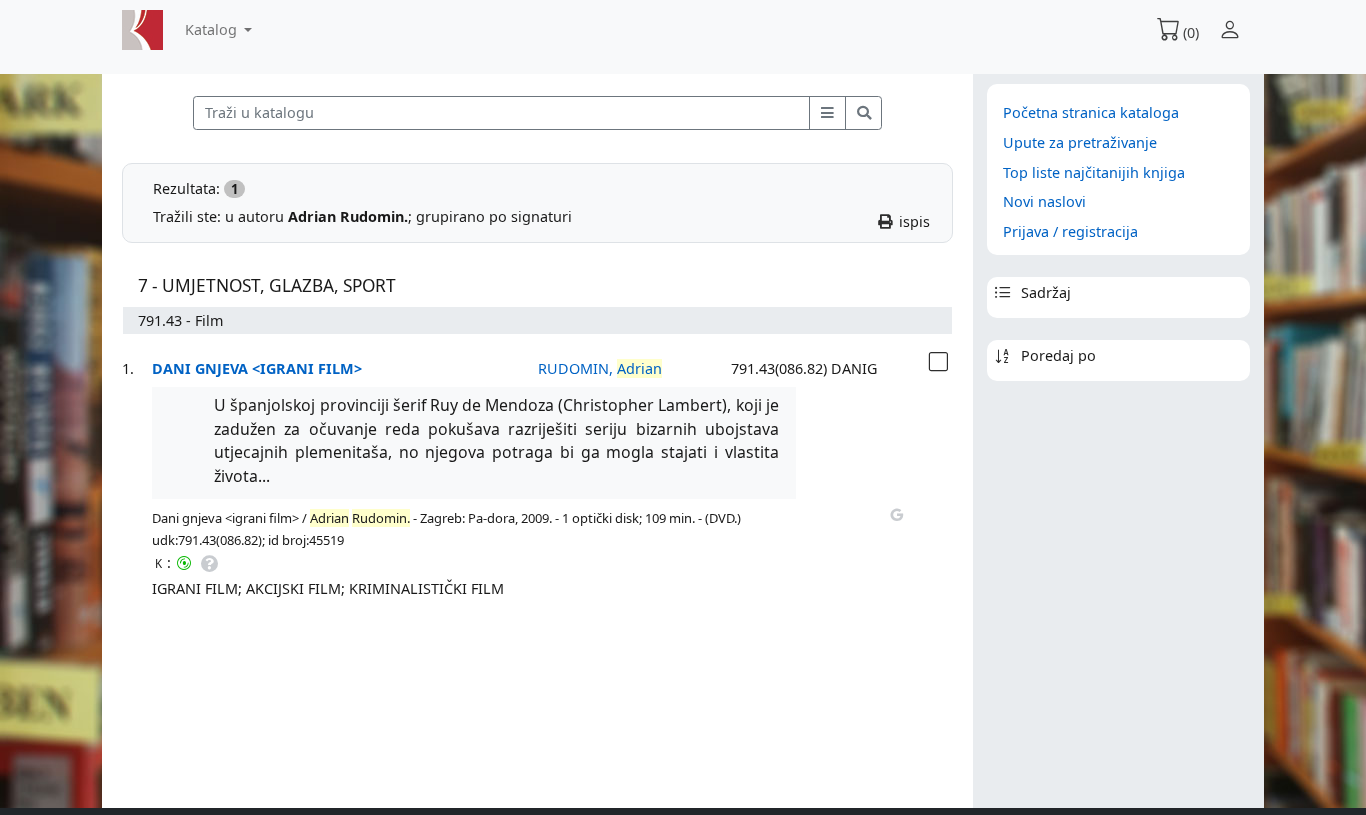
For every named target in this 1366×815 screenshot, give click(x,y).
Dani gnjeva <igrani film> (257, 368)
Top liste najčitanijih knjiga (1094, 172)
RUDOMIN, (600, 368)
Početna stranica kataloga (1091, 112)
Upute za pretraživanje (1080, 142)
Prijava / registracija (1070, 231)
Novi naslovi (1044, 201)
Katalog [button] (213, 29)
